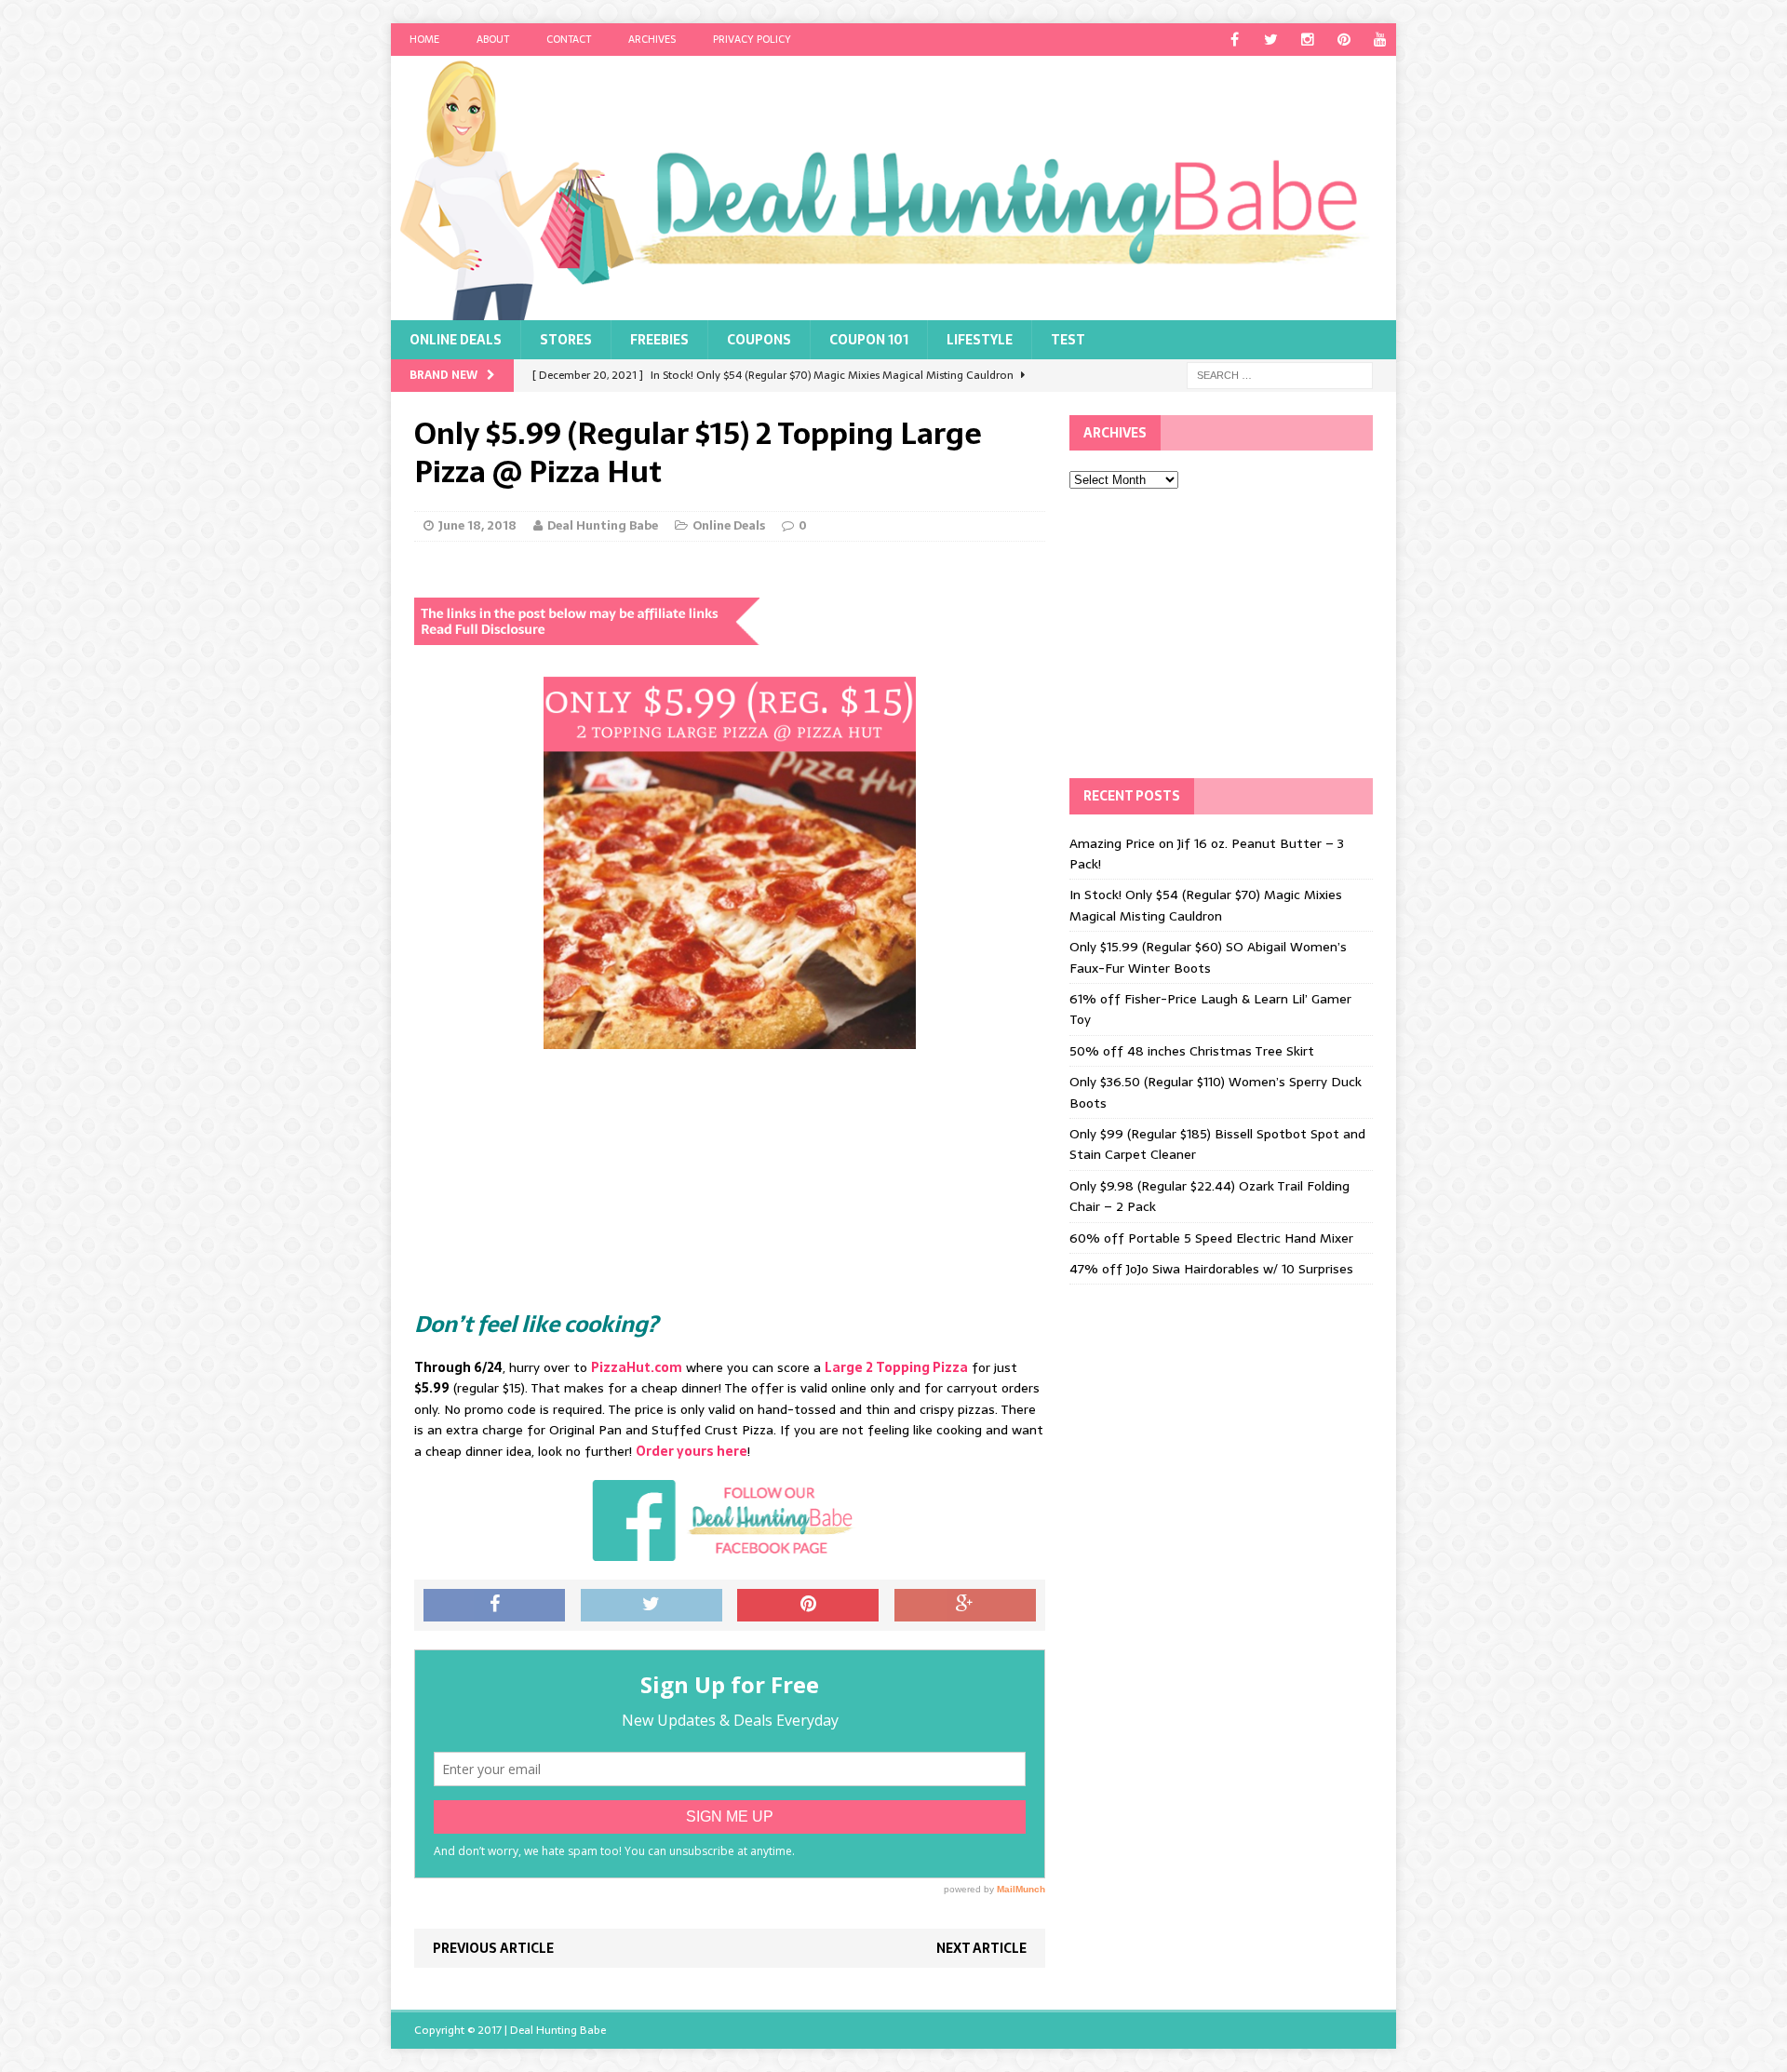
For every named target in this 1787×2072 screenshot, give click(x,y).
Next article (981, 1948)
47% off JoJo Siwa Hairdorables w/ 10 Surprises (1211, 1269)
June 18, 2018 (477, 525)
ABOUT (493, 39)
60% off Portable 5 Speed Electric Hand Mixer (1211, 1238)
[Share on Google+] (965, 1606)
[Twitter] (1271, 40)
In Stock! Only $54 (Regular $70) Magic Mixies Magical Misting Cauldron (1206, 905)
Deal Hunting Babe (603, 525)
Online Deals (456, 340)
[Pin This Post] (808, 1606)
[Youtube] (1380, 40)
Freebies (659, 340)
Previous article (493, 1948)
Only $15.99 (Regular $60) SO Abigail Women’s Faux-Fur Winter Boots (1208, 957)
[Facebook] (1235, 40)
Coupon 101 (869, 340)
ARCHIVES (652, 39)
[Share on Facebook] (494, 1606)
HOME (424, 39)
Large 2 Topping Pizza (896, 1367)
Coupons (759, 340)
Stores (566, 340)
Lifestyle (980, 340)
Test (1068, 340)
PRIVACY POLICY (752, 39)
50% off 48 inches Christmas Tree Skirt (1192, 1051)
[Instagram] (1307, 40)
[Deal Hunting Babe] (893, 188)
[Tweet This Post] (652, 1606)
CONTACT (569, 39)
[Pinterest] (1344, 40)
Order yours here (692, 1451)
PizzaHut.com (637, 1367)
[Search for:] (1280, 374)
